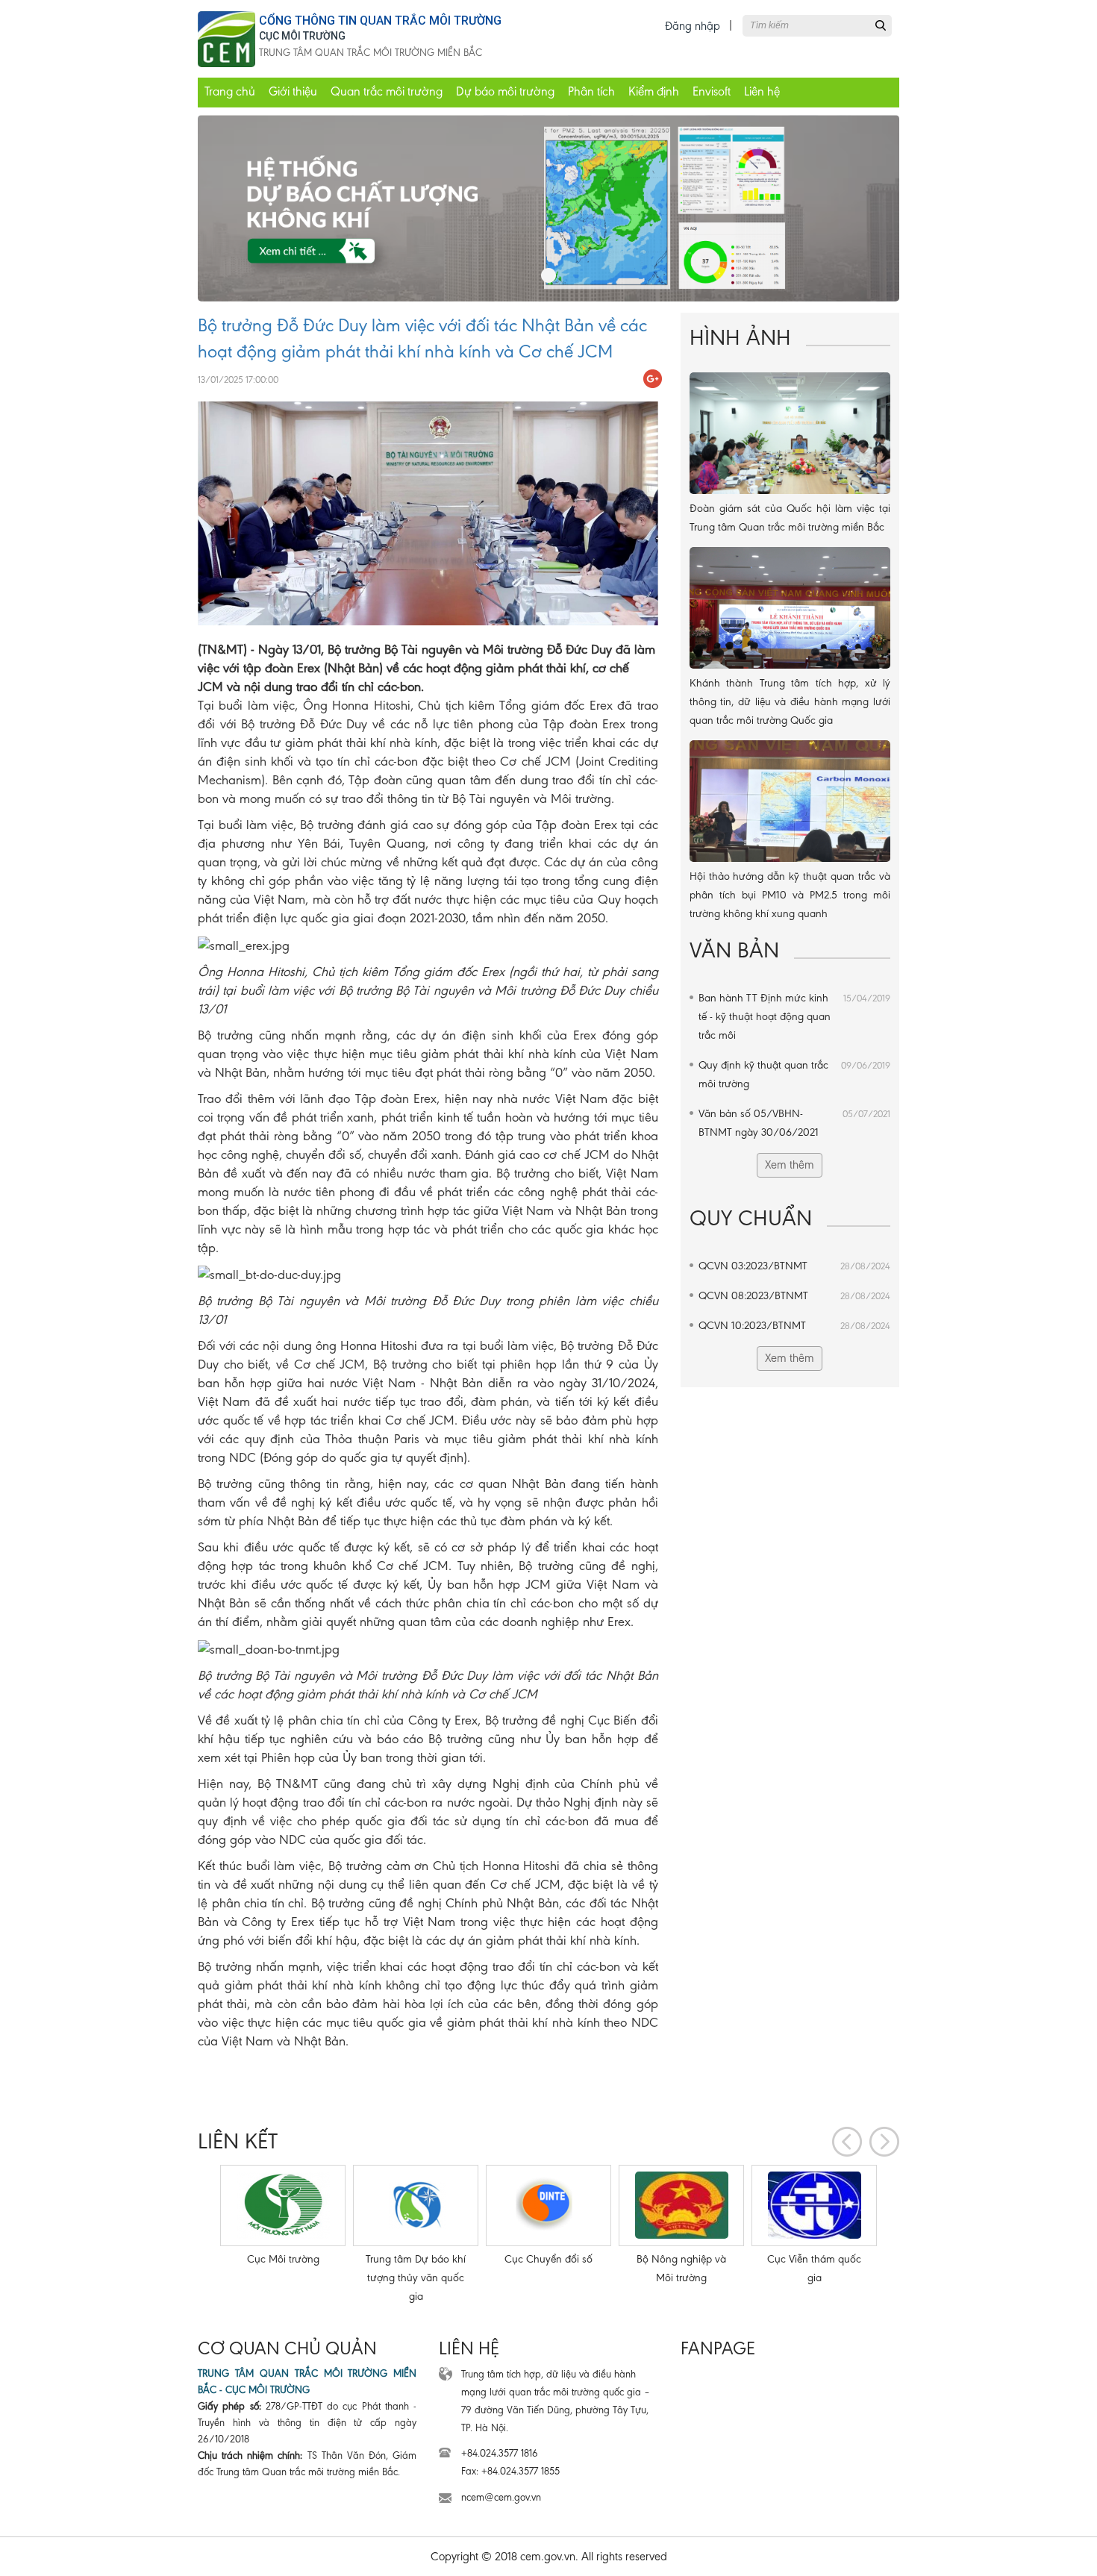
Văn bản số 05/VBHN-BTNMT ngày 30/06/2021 (794, 1123)
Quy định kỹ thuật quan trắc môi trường (794, 1074)
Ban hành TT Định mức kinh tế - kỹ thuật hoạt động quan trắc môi (794, 1016)
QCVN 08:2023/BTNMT (794, 1295)
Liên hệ (762, 91)
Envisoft (712, 91)
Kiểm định (654, 91)
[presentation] (847, 2142)
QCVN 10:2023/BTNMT (794, 1325)
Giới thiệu (293, 91)
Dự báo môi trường (505, 91)
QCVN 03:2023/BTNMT (794, 1266)
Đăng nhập (693, 26)
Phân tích (591, 91)
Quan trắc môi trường (387, 91)
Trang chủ (230, 91)
